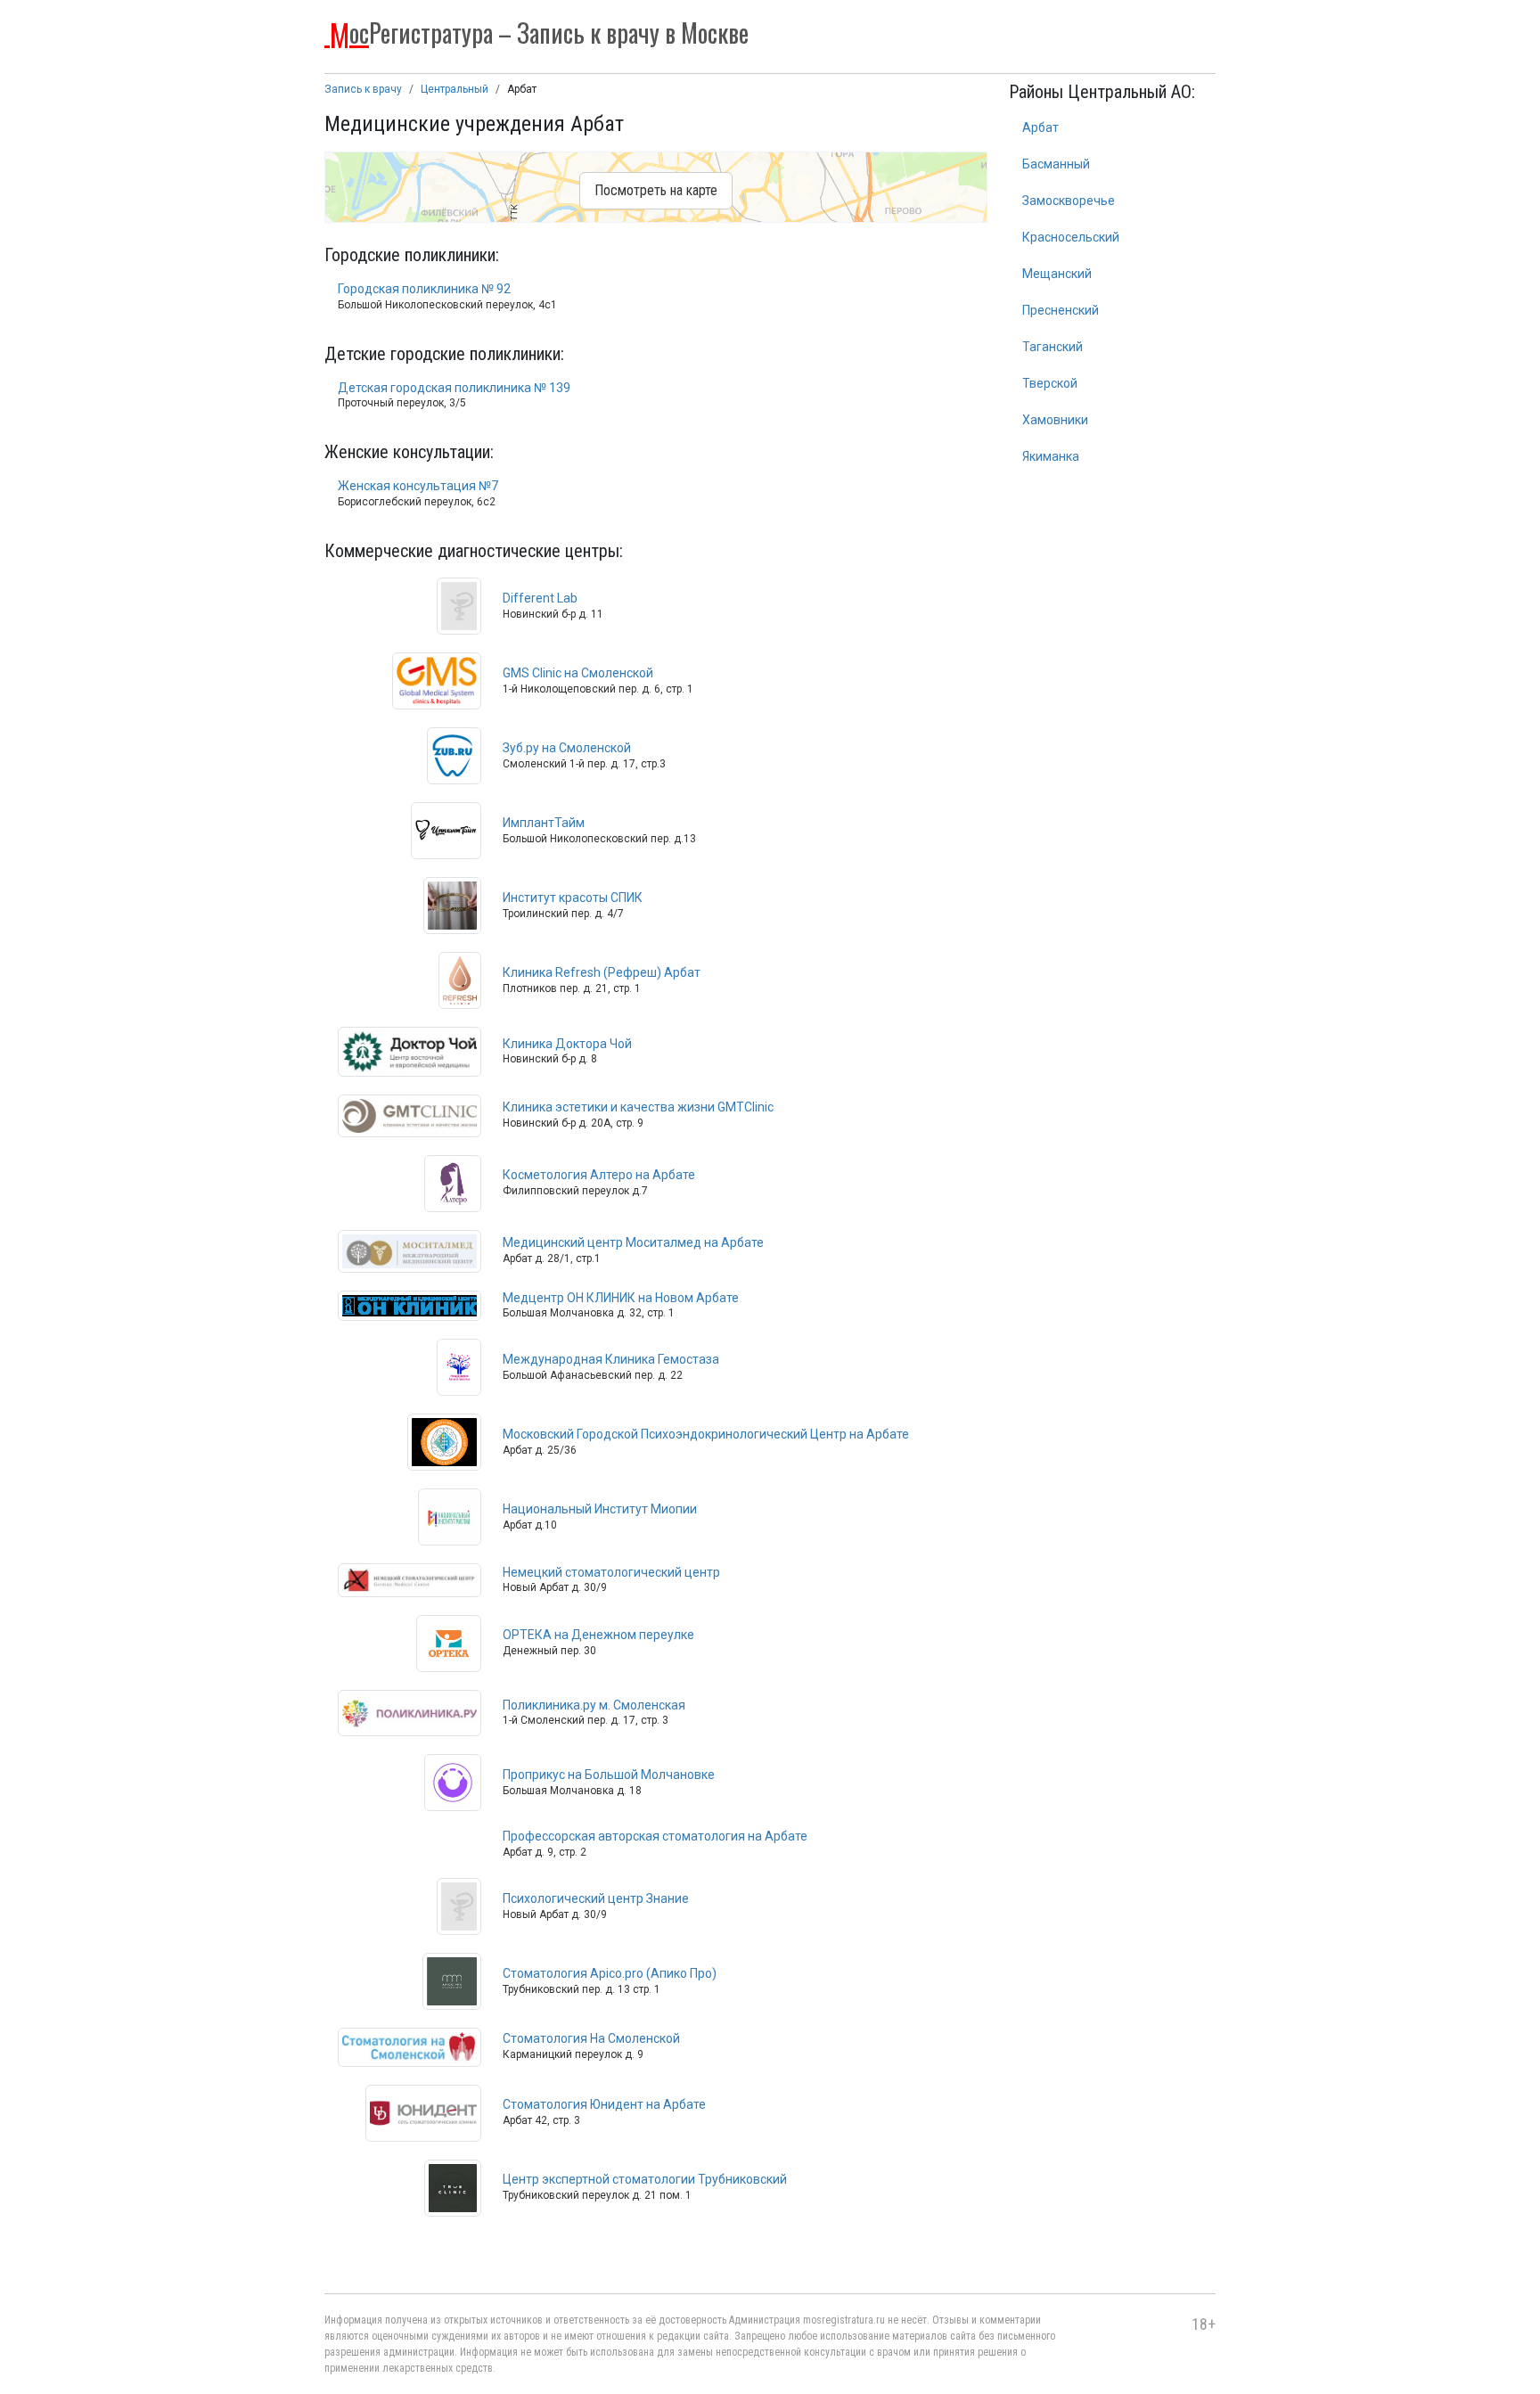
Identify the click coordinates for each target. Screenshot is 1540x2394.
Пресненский (1061, 310)
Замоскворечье (1069, 201)
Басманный (1056, 164)
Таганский (1053, 347)
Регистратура (539, 32)
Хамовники (1055, 420)
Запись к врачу (363, 89)
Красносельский (1071, 237)
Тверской (1050, 383)
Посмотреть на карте (656, 190)
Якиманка (1051, 456)
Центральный (455, 89)
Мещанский (1057, 274)
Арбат (1040, 127)
